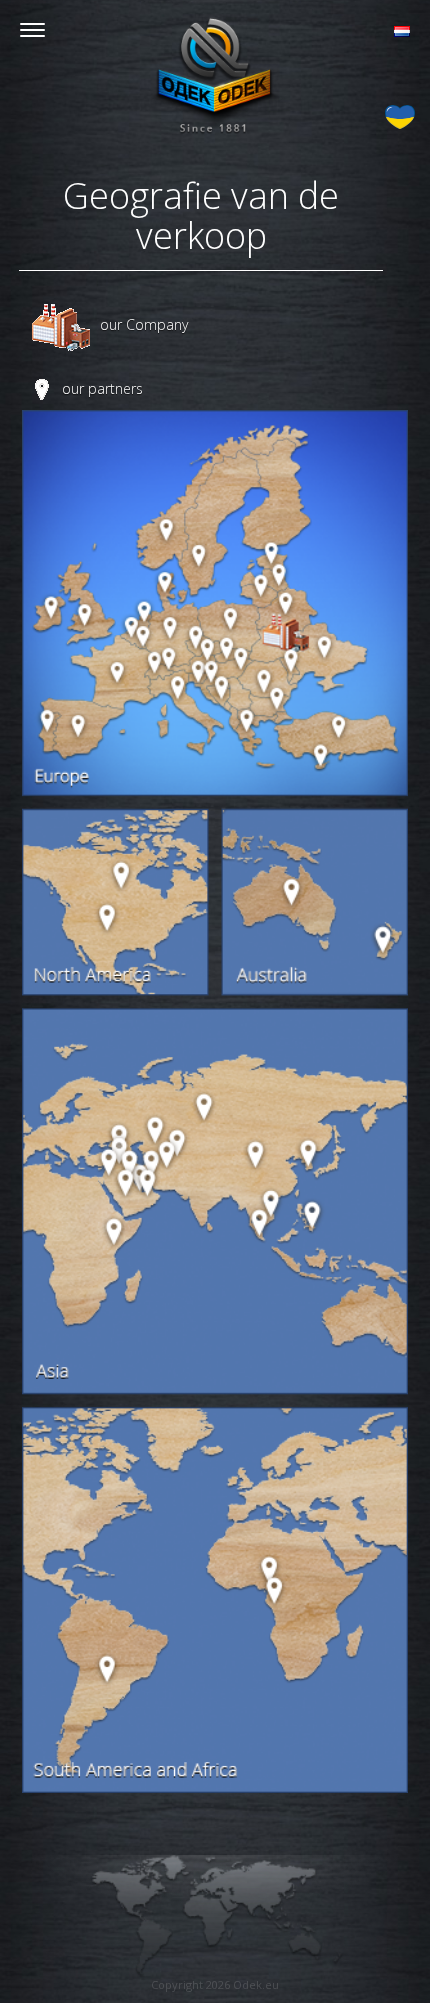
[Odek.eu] (215, 75)
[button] (402, 29)
